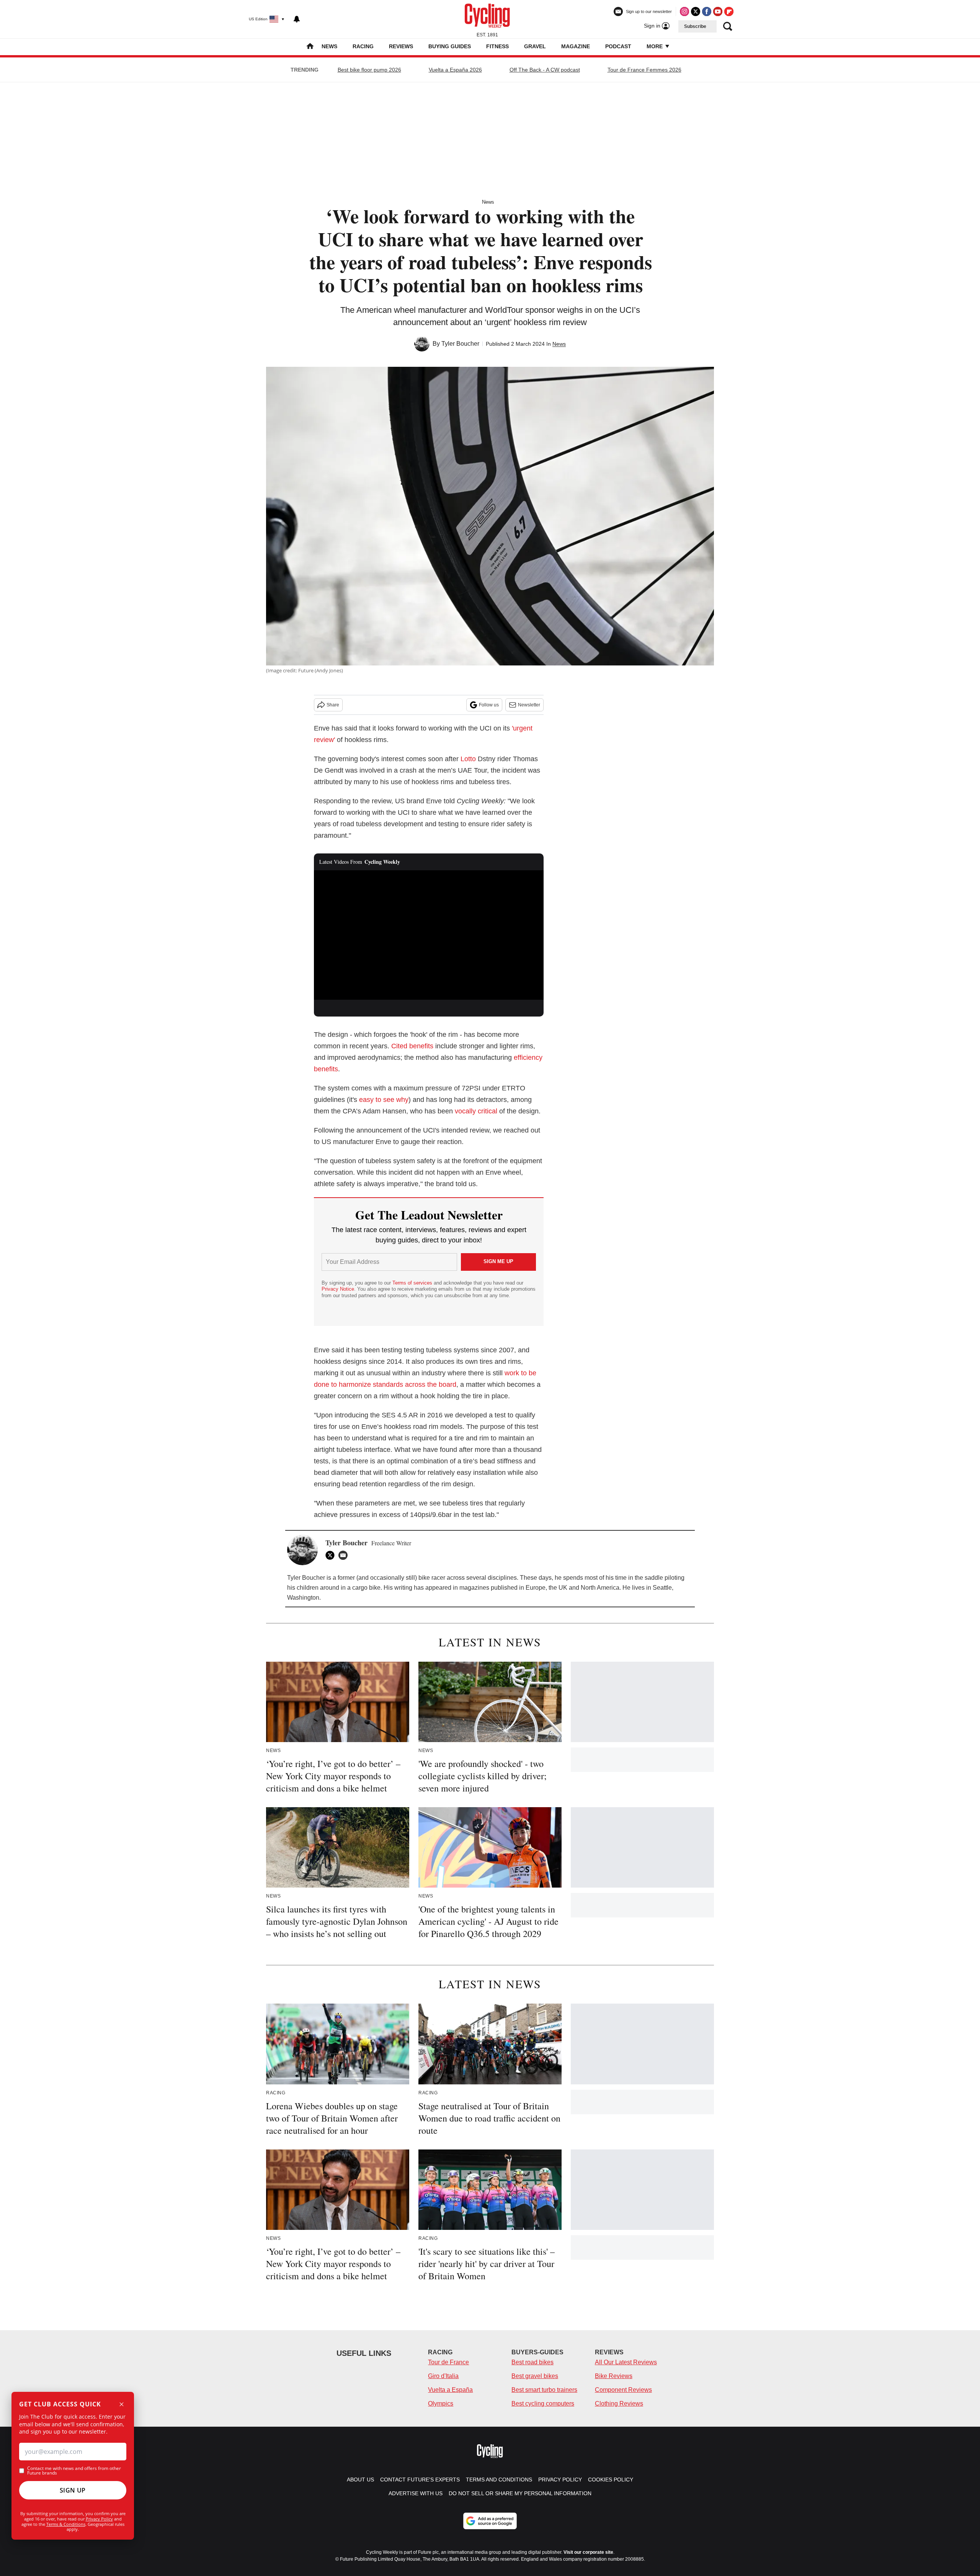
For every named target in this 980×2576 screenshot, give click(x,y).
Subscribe (695, 26)
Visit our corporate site (588, 2552)
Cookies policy (611, 2480)
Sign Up (73, 2490)
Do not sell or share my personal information (520, 2493)
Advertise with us (416, 2493)
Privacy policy (560, 2480)
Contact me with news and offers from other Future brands (74, 2471)
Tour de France (448, 2362)
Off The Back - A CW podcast (545, 70)
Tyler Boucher (460, 344)
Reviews (401, 46)
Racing (363, 46)
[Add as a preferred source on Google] (490, 2521)
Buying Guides (450, 46)
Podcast (618, 46)
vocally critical (476, 1111)
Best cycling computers (543, 2404)
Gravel (535, 46)
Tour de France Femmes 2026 (644, 70)
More (655, 46)
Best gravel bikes (535, 2376)
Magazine (576, 46)
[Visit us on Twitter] (696, 11)
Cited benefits (412, 1046)
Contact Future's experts (420, 2480)
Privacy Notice (338, 1289)
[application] (429, 935)
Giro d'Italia (443, 2376)
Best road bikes (532, 2362)
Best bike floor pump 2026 (369, 70)
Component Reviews (623, 2390)
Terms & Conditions (66, 2524)
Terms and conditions (499, 2480)
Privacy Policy (99, 2519)
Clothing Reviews (619, 2404)
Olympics (441, 2404)
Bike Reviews (614, 2376)
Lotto (468, 759)
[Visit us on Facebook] (707, 11)
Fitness (497, 46)
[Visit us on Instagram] (684, 11)
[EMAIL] (345, 1555)
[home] (310, 47)
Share (333, 705)
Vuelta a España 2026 (455, 70)
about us (360, 2480)
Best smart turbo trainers (544, 2390)
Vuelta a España (450, 2390)
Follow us (489, 705)
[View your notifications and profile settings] (297, 19)
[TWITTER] (332, 1555)
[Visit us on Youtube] (718, 11)
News (329, 46)
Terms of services (413, 1283)
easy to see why (384, 1100)
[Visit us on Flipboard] (729, 11)
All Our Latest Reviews (626, 2362)
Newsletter (529, 705)
